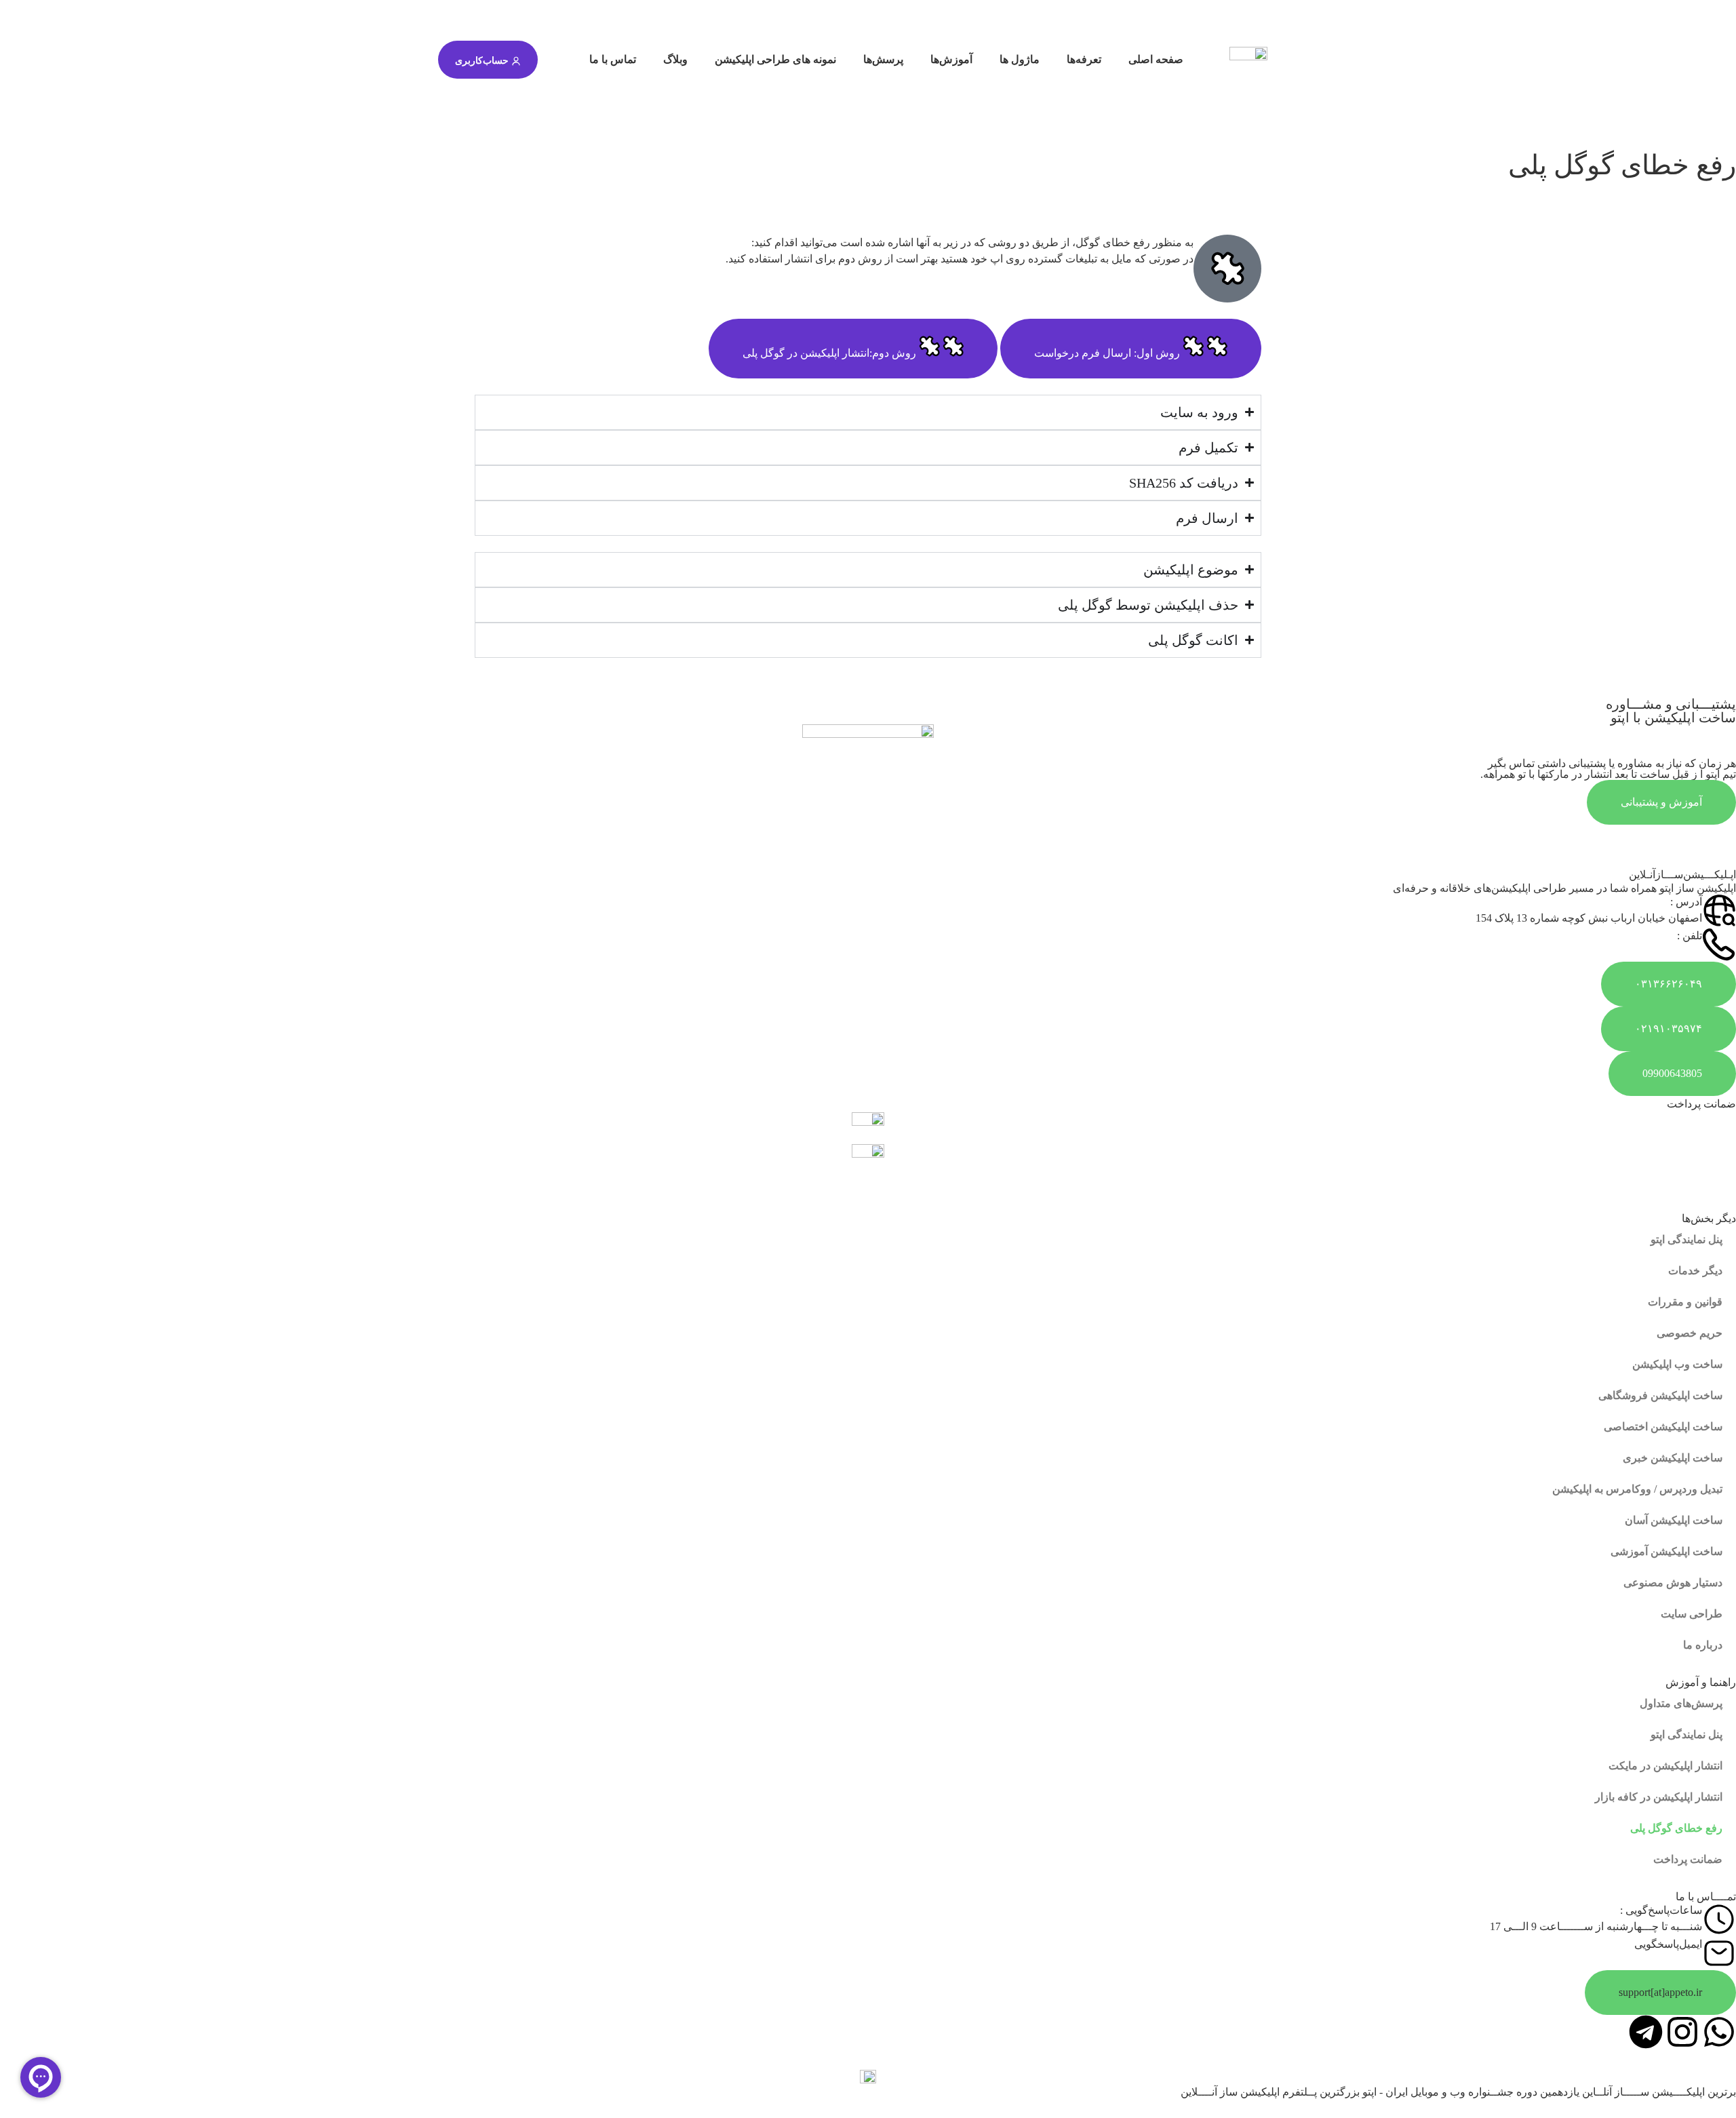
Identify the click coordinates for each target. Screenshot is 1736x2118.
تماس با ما (613, 59)
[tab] (1131, 349)
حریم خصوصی (1690, 1333)
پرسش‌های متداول (1681, 1703)
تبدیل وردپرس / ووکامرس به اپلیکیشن (1637, 1489)
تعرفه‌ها (1084, 59)
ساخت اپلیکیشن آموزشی (1666, 1551)
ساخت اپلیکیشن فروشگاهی (1660, 1395)
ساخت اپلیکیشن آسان (1674, 1520)
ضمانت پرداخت (1688, 1859)
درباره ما (1703, 1645)
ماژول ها (1020, 59)
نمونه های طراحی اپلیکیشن (775, 59)
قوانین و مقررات (1685, 1302)
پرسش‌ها (883, 59)
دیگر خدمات (1695, 1271)
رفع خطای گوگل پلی (1676, 1828)
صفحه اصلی (1156, 59)
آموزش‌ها (951, 59)
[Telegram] (1646, 2032)
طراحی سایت (1692, 1614)
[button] (1660, 1993)
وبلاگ (675, 59)
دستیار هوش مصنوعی (1673, 1583)
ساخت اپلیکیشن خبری (1673, 1458)
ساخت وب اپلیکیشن (1677, 1364)
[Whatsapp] (1719, 2032)
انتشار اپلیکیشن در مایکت (1665, 1766)
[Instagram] (1682, 2032)
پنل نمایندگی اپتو (1686, 1239)
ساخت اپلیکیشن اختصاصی (1663, 1427)
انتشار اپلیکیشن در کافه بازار (1659, 1797)
